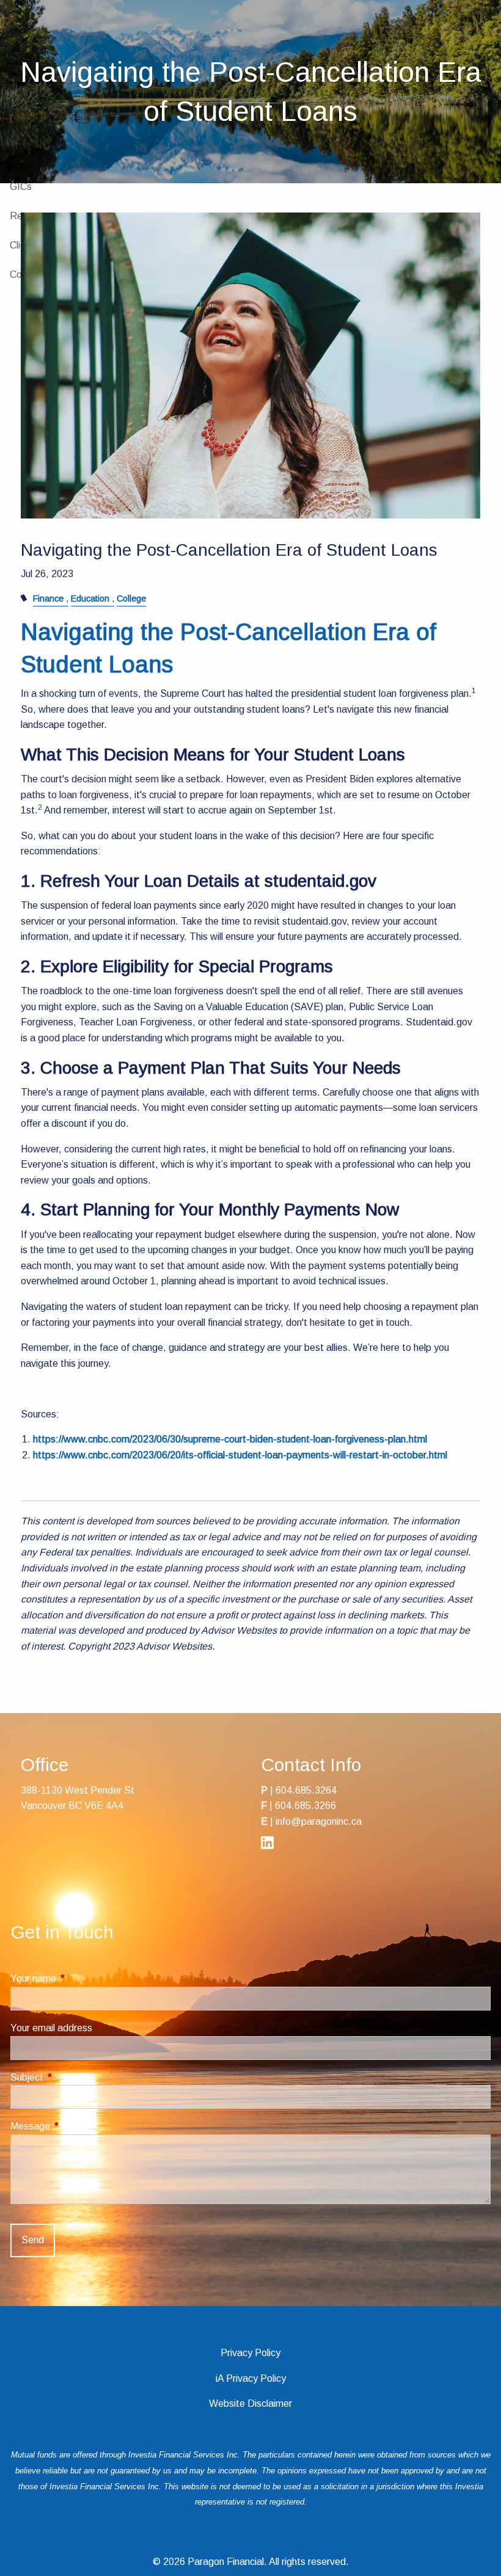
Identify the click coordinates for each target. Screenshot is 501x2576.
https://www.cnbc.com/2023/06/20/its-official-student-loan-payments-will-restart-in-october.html (240, 1455)
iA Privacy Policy (251, 2378)
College (131, 599)
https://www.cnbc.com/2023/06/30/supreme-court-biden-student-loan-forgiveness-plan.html (230, 1439)
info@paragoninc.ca (319, 1821)
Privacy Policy (250, 2353)
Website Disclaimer (250, 2403)
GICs (21, 187)
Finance (48, 599)
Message (75, 2126)
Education (90, 599)
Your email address (97, 2028)
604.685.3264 (306, 1790)
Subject (72, 2077)
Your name (79, 1978)
